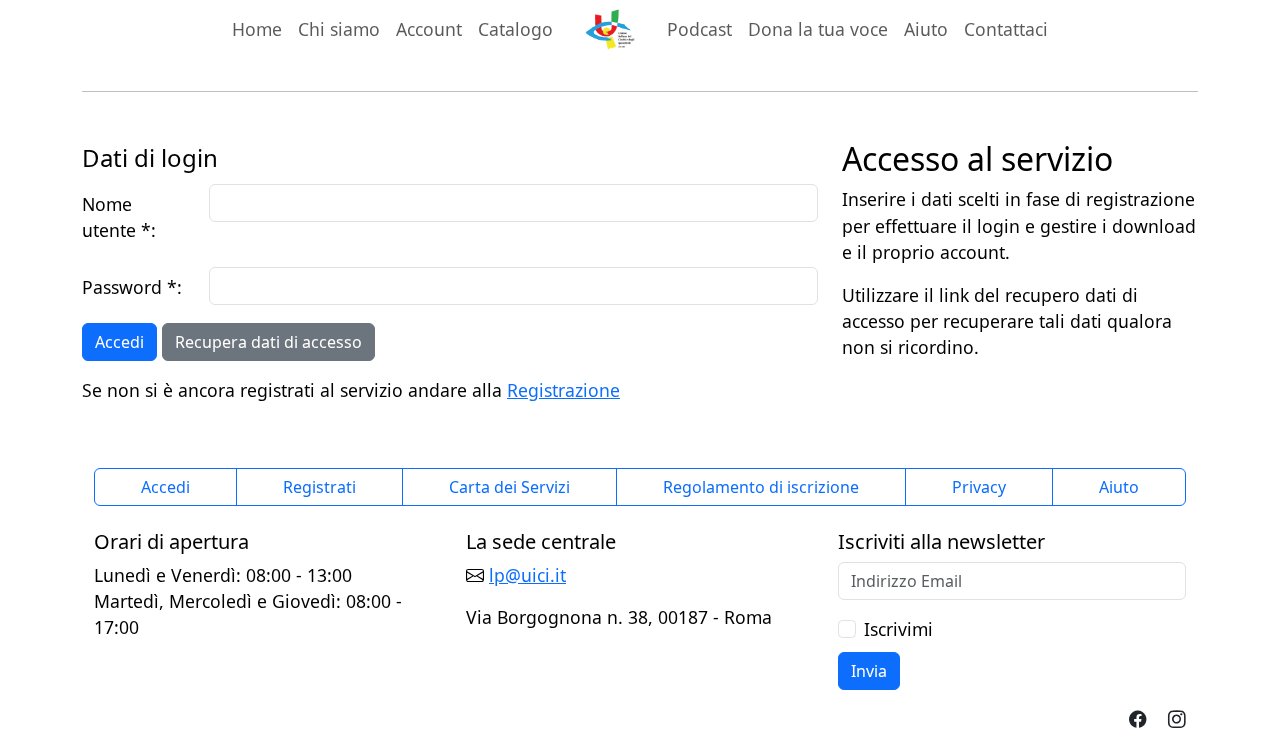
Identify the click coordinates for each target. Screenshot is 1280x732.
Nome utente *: (119, 217)
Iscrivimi (898, 629)
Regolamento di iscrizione (761, 487)
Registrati (319, 487)
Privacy (979, 487)
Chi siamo (339, 29)
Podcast (699, 29)
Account (433, 28)
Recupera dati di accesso (268, 342)
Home (257, 29)
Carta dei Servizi (509, 487)
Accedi (119, 342)
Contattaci (1006, 29)
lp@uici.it (527, 575)
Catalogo (515, 29)
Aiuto (926, 29)
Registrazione (563, 390)
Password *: (132, 287)
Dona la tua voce (818, 29)
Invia (869, 671)
